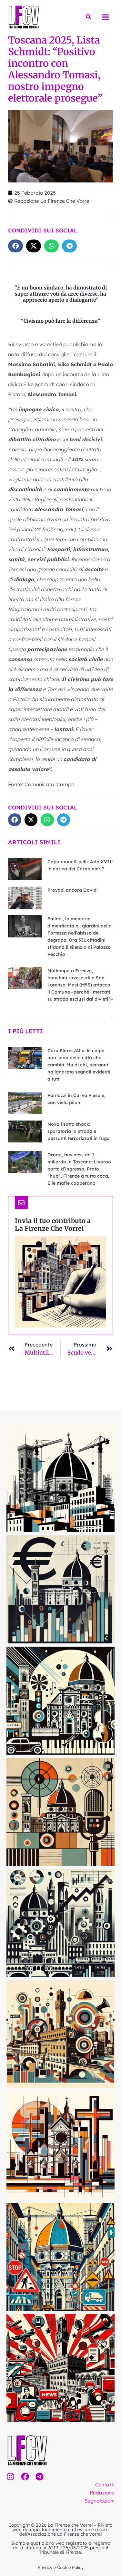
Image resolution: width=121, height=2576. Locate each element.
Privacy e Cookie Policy (61, 2567)
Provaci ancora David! (73, 890)
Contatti (105, 2484)
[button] (89, 17)
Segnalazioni (100, 2501)
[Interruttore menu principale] (106, 17)
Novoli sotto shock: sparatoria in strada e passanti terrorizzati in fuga (79, 1131)
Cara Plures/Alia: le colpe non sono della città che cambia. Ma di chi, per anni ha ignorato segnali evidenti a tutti (79, 1065)
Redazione (102, 2493)
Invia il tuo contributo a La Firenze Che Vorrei (53, 1224)
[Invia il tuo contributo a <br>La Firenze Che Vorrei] (21, 1203)
